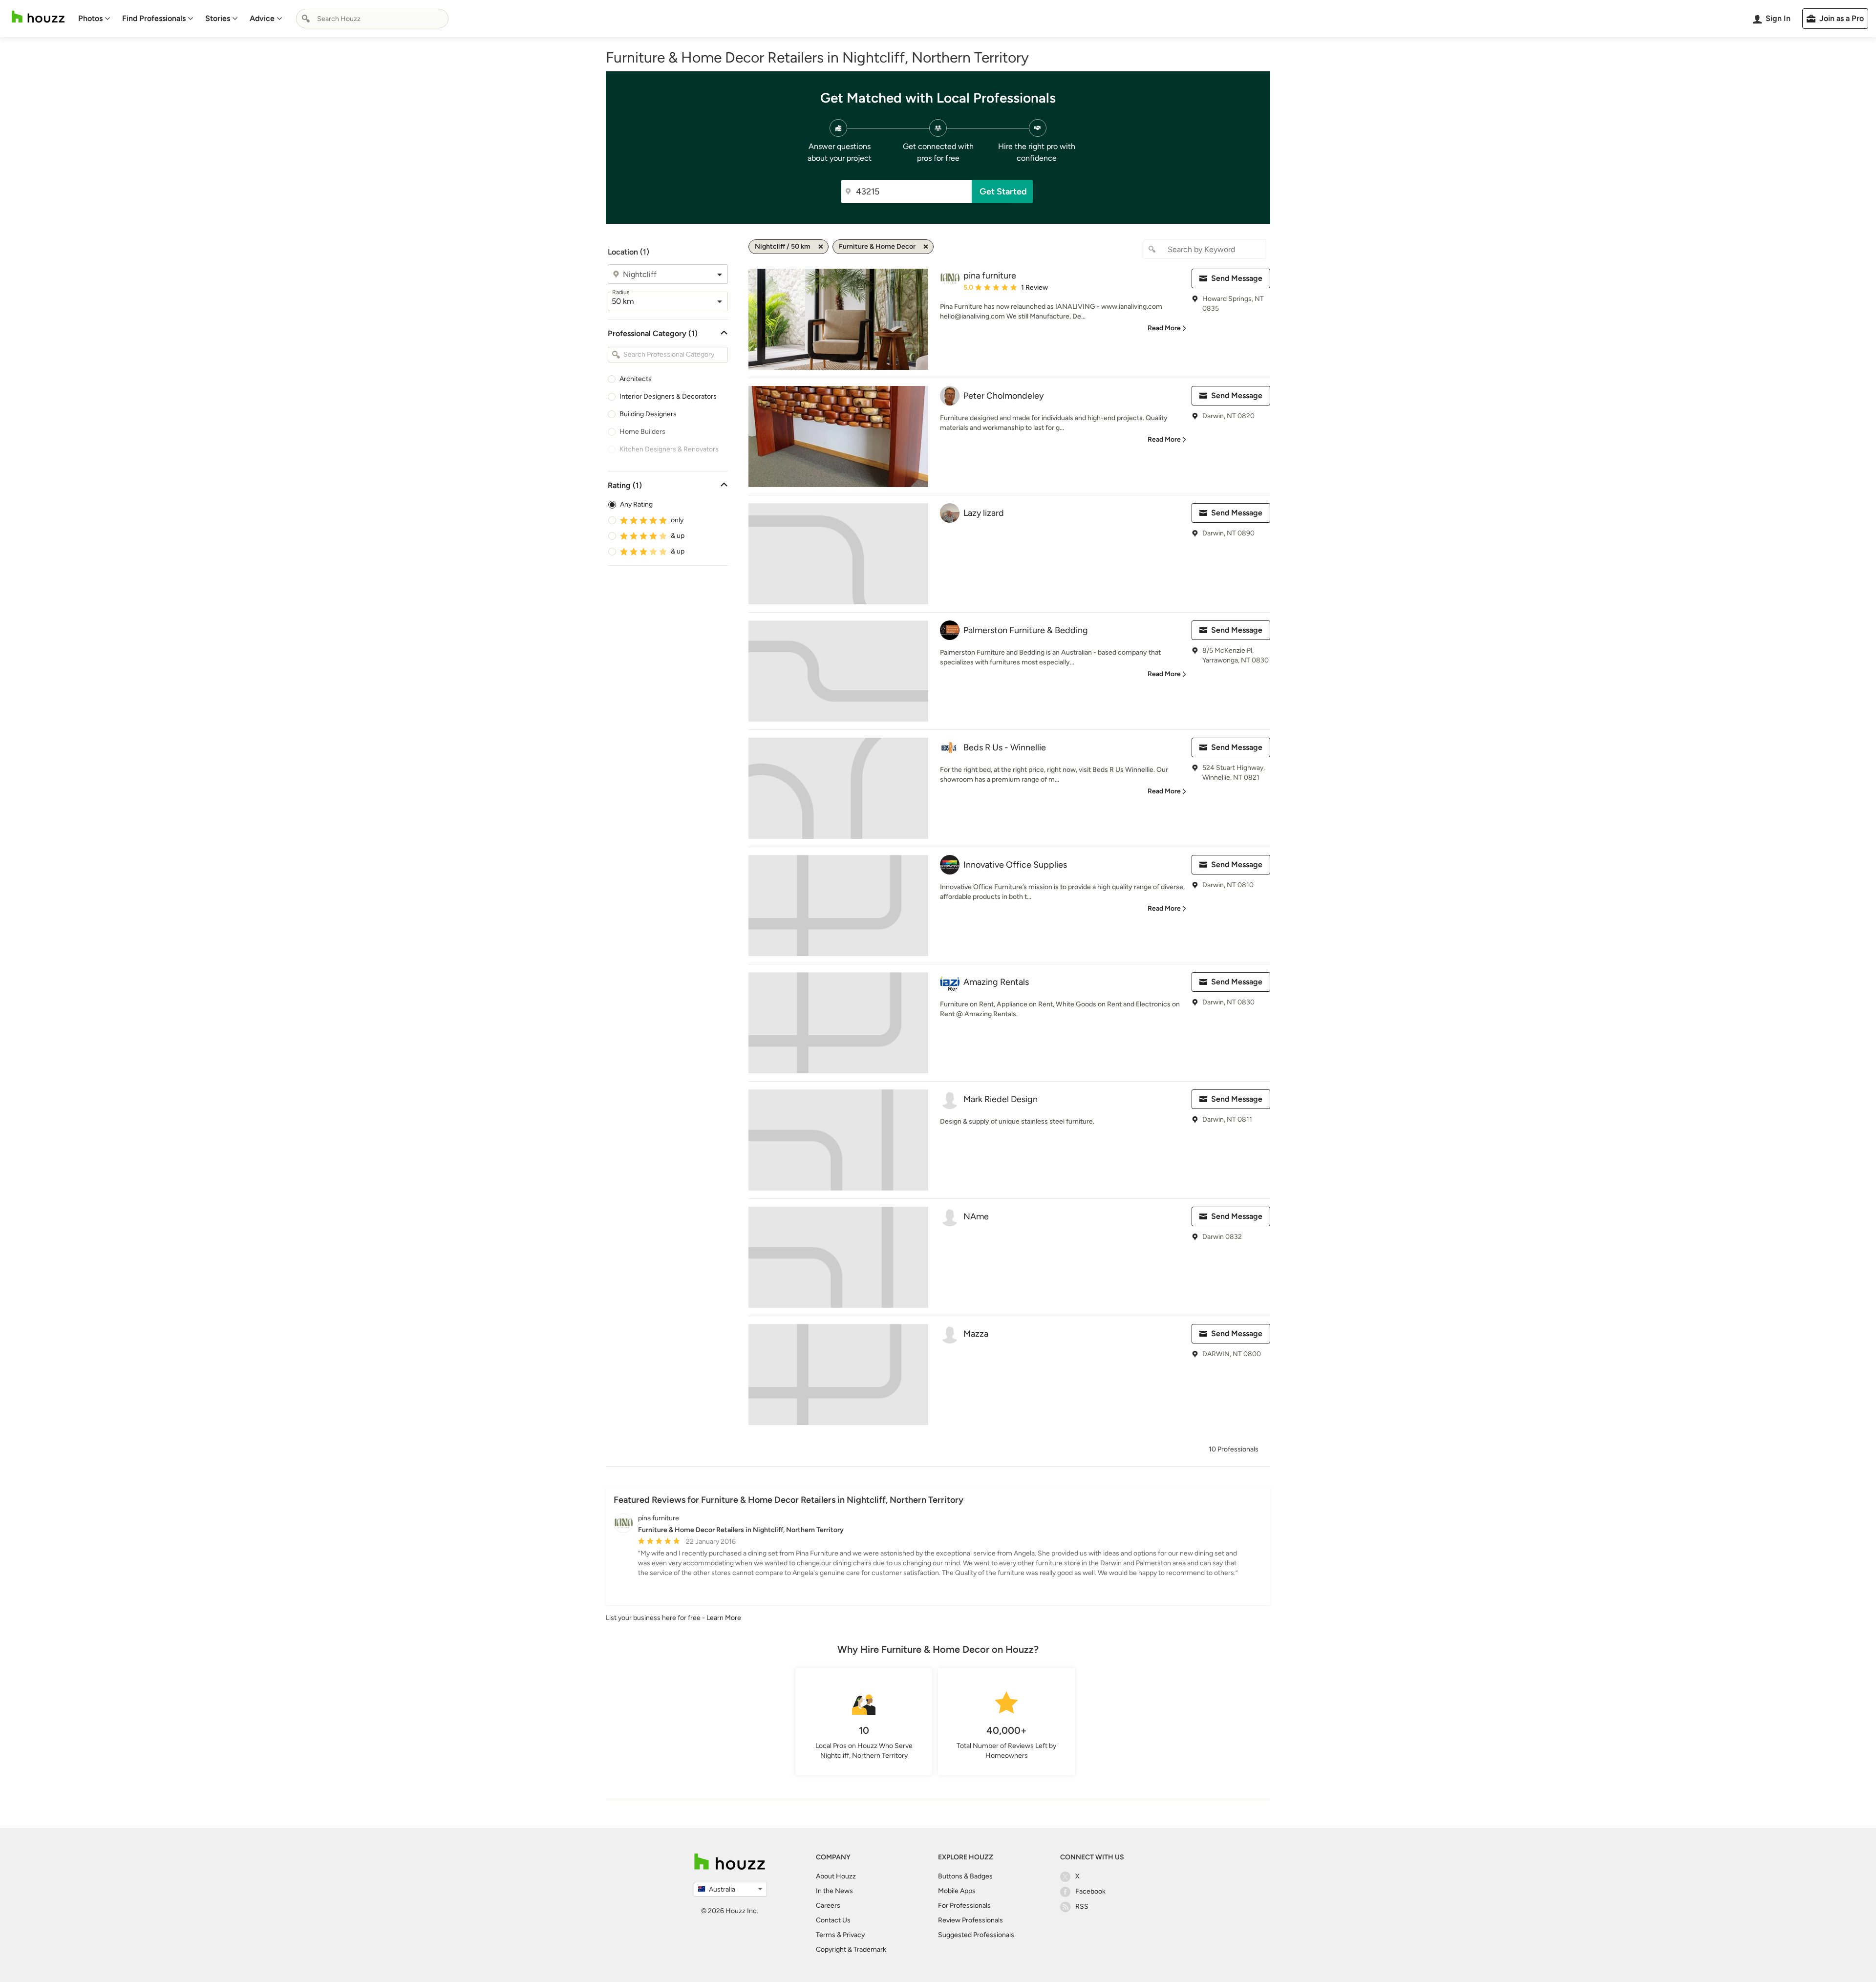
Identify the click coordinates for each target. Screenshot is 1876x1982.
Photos (90, 18)
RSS (1082, 1907)
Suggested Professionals (976, 1935)
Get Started (1003, 192)
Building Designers (648, 414)
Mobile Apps (957, 1891)
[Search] (306, 19)
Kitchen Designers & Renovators (669, 449)
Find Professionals (154, 18)
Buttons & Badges (965, 1876)
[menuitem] (94, 19)
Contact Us (833, 1920)
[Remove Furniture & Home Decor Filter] (926, 247)
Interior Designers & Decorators (668, 396)
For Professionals (964, 1906)
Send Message (1237, 278)
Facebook (1090, 1891)
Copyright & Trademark (851, 1950)
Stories (218, 18)
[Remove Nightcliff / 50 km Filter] (821, 247)
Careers (828, 1906)
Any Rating (636, 504)
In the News (834, 1891)
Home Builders (642, 432)
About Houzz (836, 1876)
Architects (636, 379)
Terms (826, 1935)
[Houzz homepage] (38, 17)
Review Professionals (970, 1920)
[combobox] (372, 19)
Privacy (854, 1935)
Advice (262, 18)
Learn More (724, 1618)
